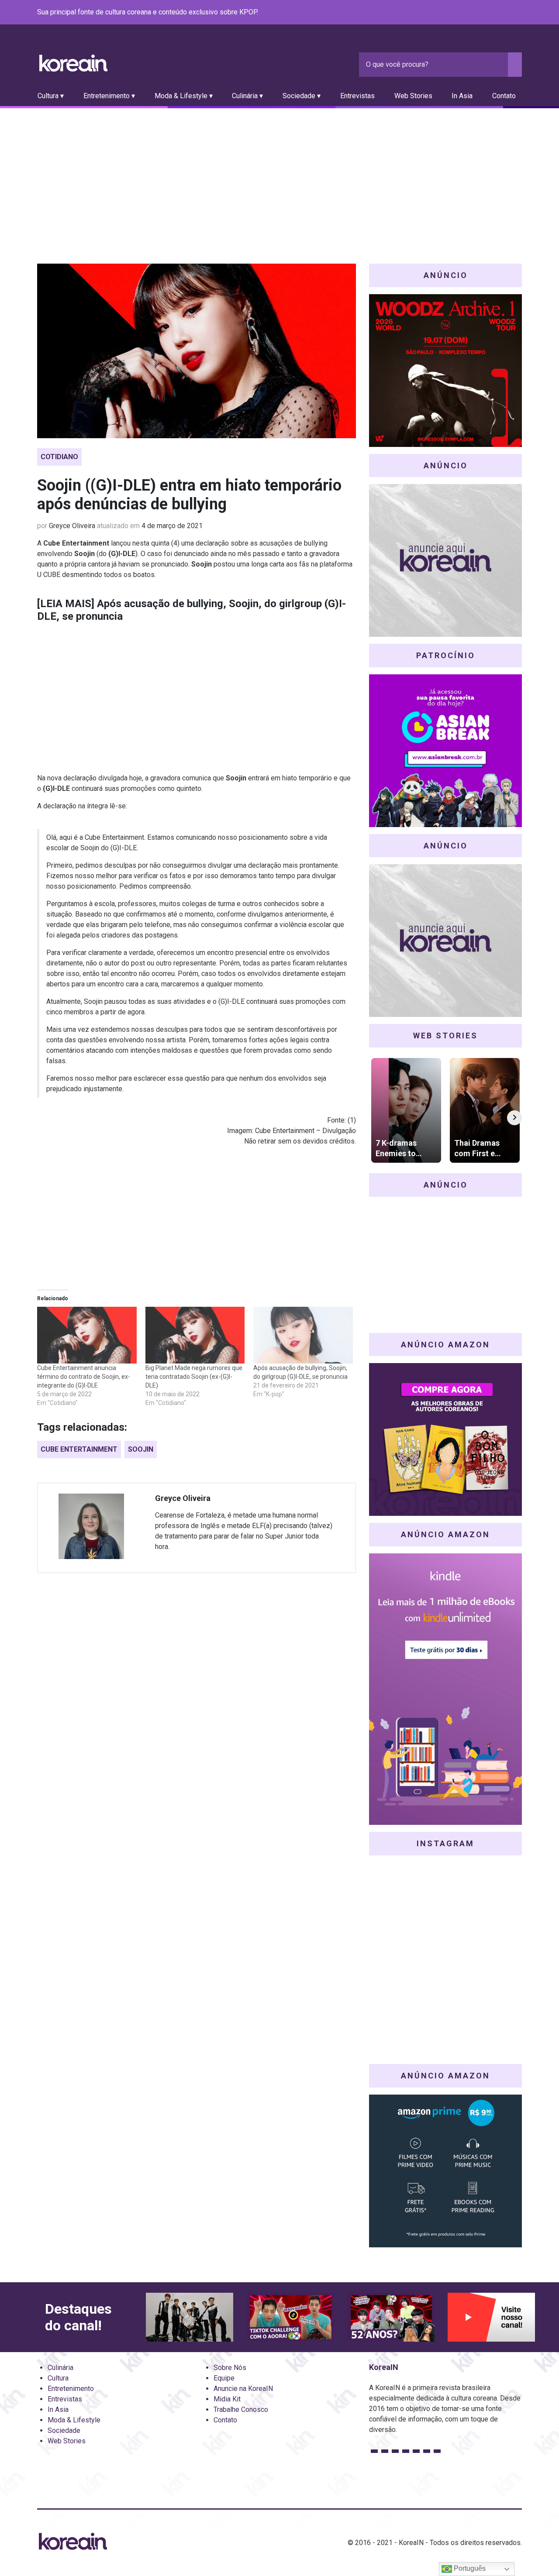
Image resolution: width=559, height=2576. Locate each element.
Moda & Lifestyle (74, 2420)
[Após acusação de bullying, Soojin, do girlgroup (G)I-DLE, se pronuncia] (303, 1335)
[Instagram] (464, 13)
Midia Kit (227, 2399)
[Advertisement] (279, 174)
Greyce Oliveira (72, 526)
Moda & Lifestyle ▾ (184, 96)
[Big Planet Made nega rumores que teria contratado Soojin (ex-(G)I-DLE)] (195, 1335)
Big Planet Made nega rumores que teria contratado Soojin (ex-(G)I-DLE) (194, 1377)
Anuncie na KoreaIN (243, 2389)
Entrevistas (357, 96)
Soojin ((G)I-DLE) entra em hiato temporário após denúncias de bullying (189, 495)
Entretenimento (71, 2389)
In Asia (462, 96)
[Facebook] (454, 13)
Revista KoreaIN (73, 63)
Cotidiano (59, 457)
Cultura (58, 2378)
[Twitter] (475, 13)
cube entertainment (79, 1449)
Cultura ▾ (51, 96)
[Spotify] (496, 13)
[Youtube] (485, 13)
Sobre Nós (230, 2368)
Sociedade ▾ (302, 96)
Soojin (141, 1449)
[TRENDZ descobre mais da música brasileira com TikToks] (190, 2317)
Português (469, 2568)
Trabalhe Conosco (241, 2409)
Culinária (60, 2368)
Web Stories (413, 96)
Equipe (224, 2378)
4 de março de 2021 (172, 526)
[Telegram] (517, 13)
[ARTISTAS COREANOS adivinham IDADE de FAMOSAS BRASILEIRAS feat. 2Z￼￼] (391, 2317)
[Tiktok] (506, 13)
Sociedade (64, 2430)
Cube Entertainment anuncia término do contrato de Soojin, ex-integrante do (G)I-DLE (84, 1377)
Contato (504, 96)
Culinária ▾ (247, 96)
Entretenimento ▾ (109, 96)
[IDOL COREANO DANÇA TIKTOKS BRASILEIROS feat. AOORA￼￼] (290, 2317)
